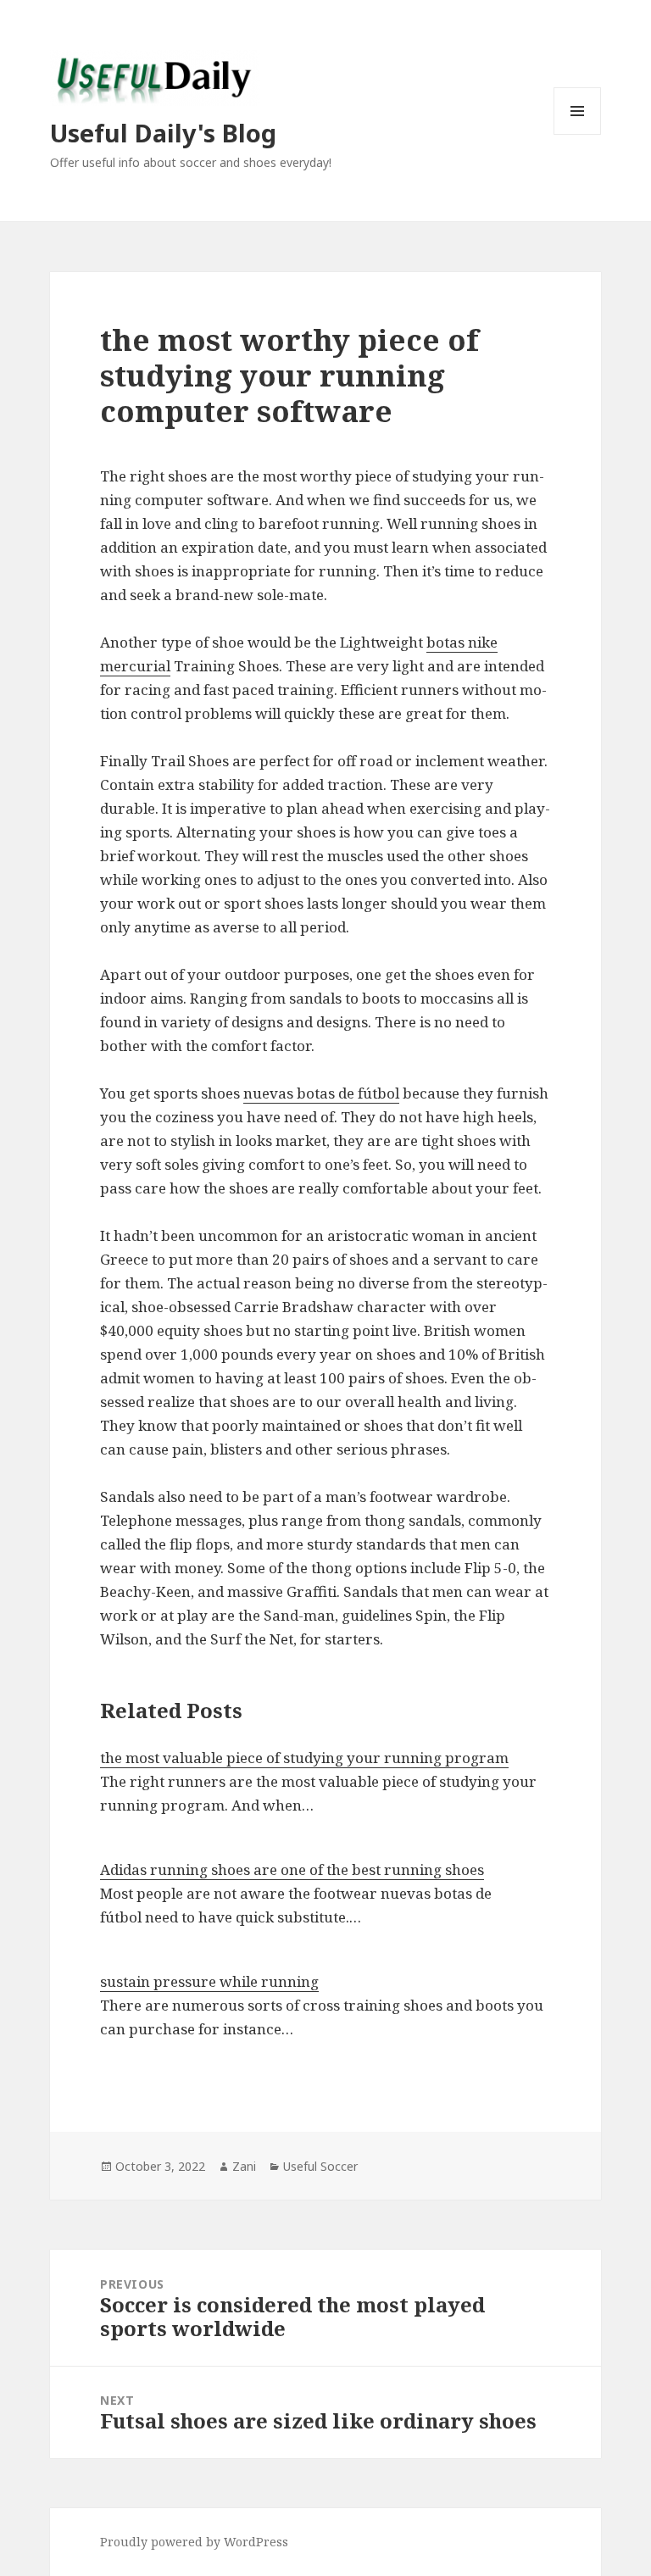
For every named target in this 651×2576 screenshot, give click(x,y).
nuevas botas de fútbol (321, 1093)
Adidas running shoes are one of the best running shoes (292, 1869)
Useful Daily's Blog (163, 133)
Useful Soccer (320, 2166)
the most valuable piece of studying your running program (304, 1758)
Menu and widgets (578, 134)
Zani (244, 2166)
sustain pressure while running (209, 1981)
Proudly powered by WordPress (194, 2542)
